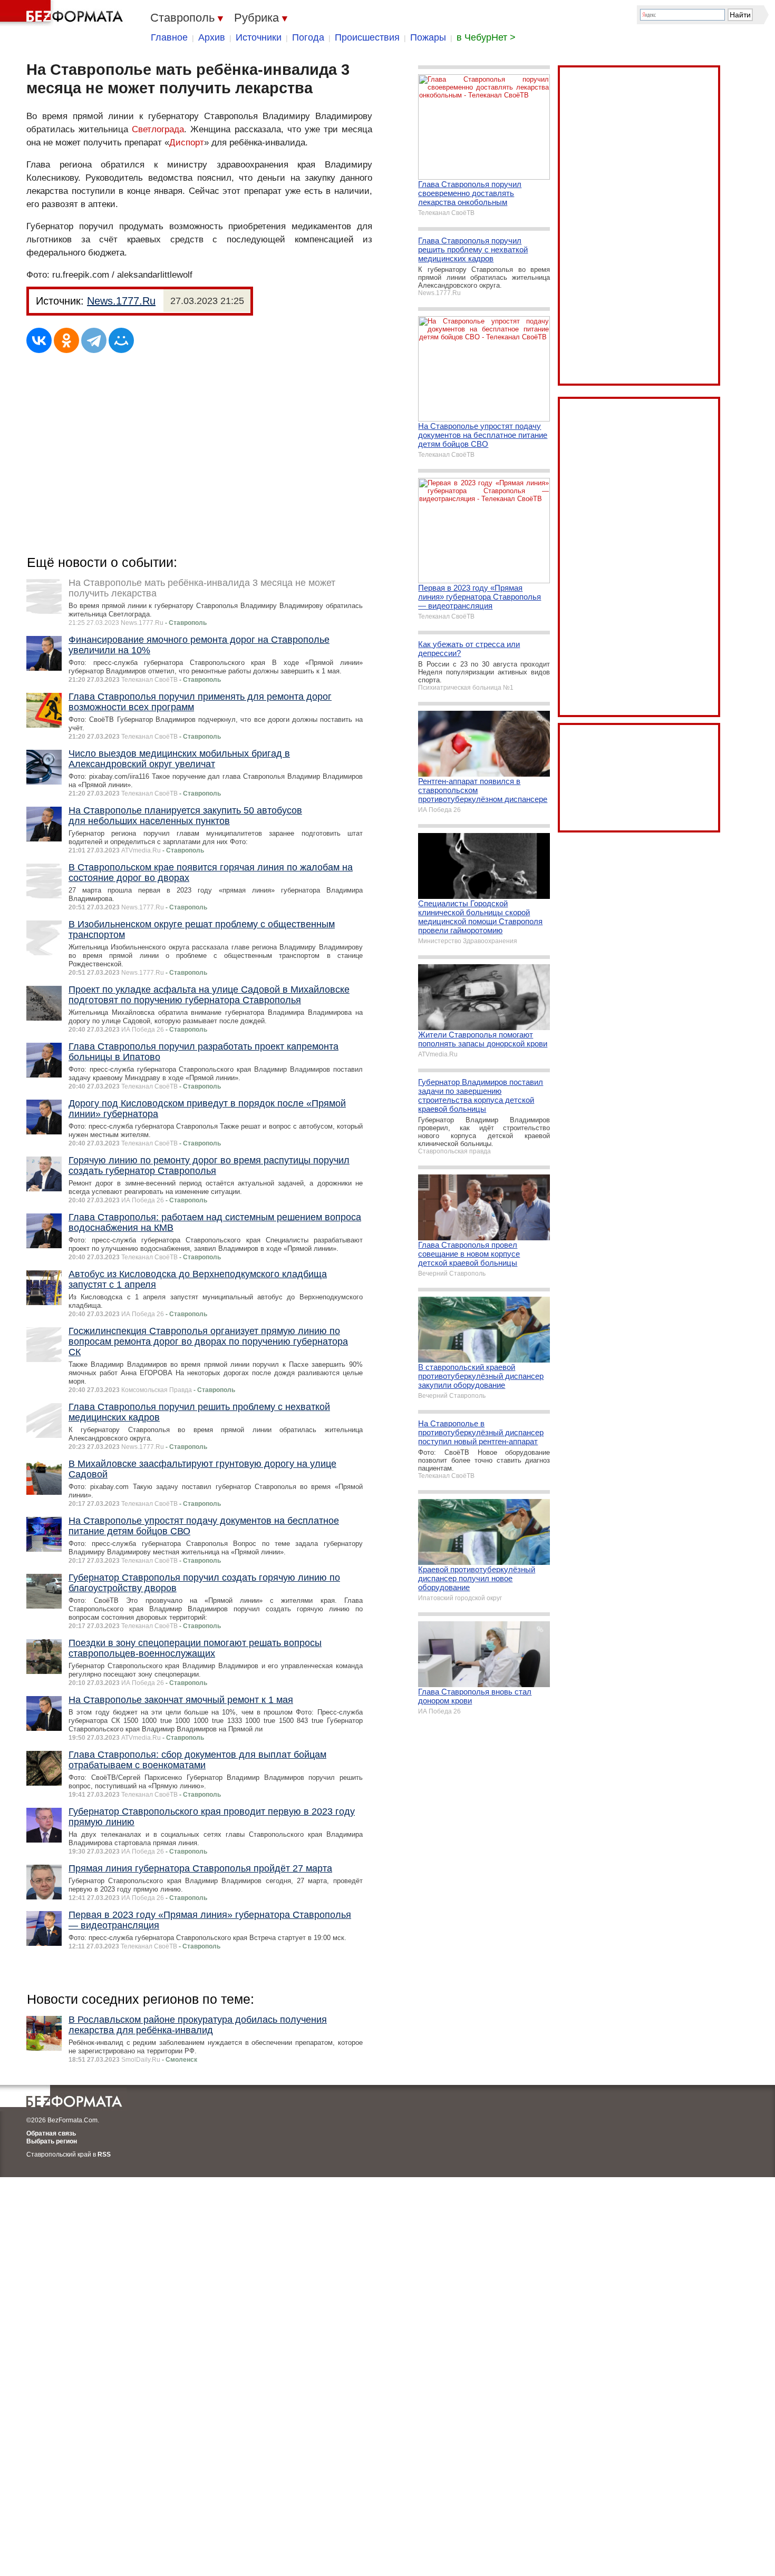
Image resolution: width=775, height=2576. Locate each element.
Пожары (428, 37)
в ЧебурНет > (486, 37)
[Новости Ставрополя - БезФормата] (63, 13)
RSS (104, 2154)
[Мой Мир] (121, 340)
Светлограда (158, 129)
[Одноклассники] (66, 340)
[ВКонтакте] (39, 340)
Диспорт (187, 143)
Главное (169, 37)
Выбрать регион (52, 2141)
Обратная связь (51, 2133)
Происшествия (367, 37)
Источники (259, 37)
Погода (308, 37)
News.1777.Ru (121, 301)
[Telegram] (94, 340)
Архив (212, 37)
